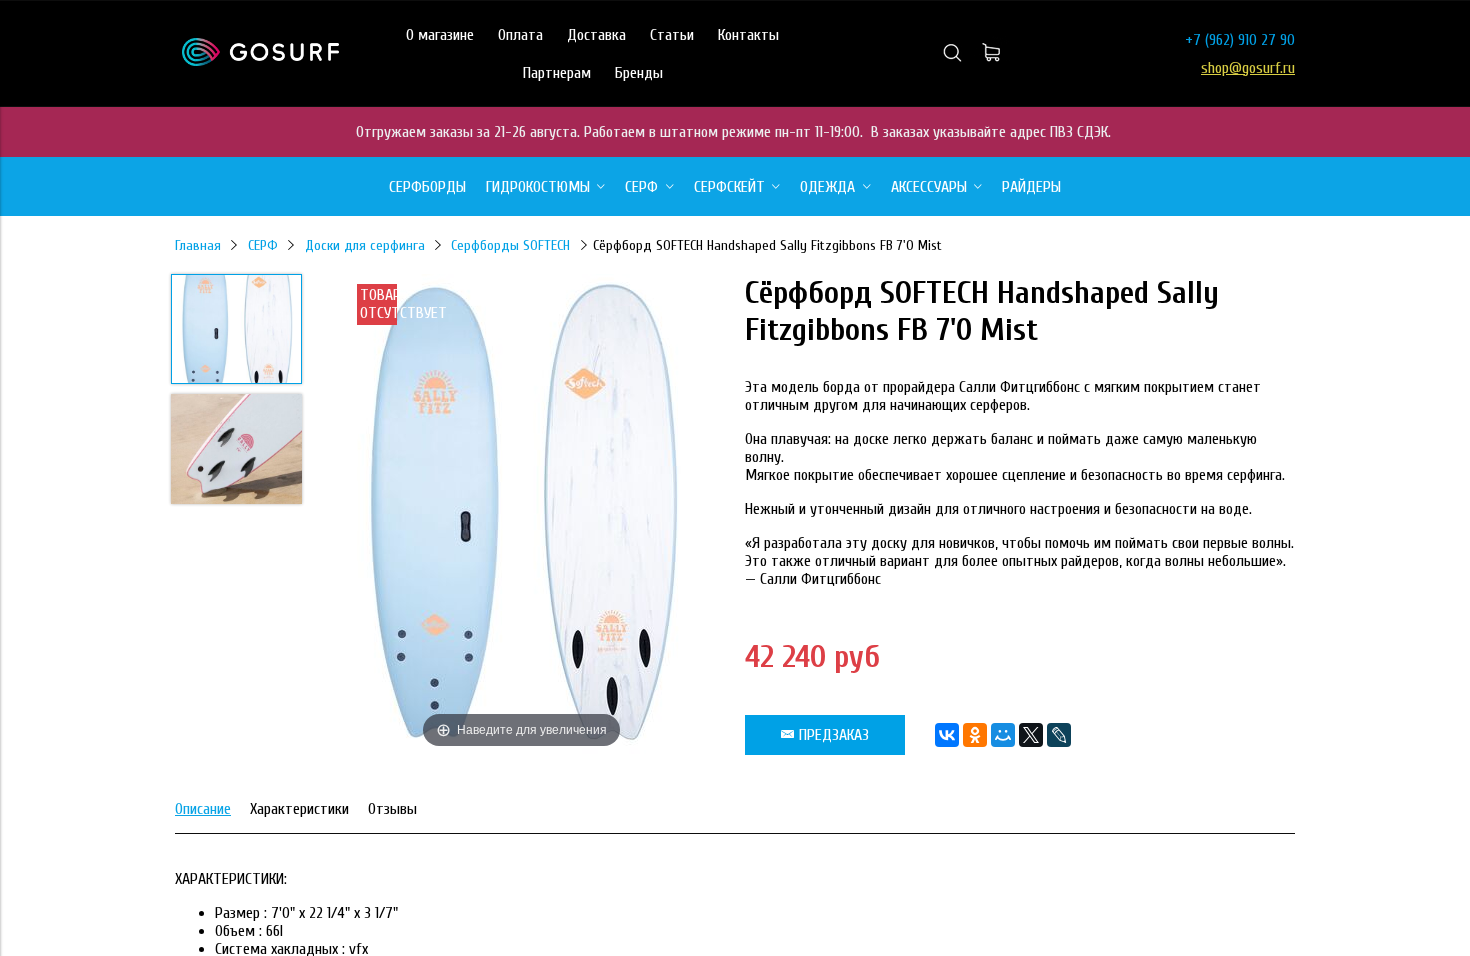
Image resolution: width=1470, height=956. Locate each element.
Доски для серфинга (365, 245)
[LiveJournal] (1059, 735)
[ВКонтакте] (947, 735)
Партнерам (557, 73)
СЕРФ (263, 245)
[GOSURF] (260, 61)
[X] (1031, 735)
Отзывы (392, 809)
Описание (203, 809)
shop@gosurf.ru (1248, 68)
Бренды (639, 73)
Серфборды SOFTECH (510, 245)
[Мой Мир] (1003, 735)
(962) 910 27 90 (1250, 40)
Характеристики (299, 809)
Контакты (748, 35)
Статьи (672, 35)
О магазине (440, 35)
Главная (198, 245)
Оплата (520, 35)
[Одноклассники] (975, 735)
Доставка (596, 35)
